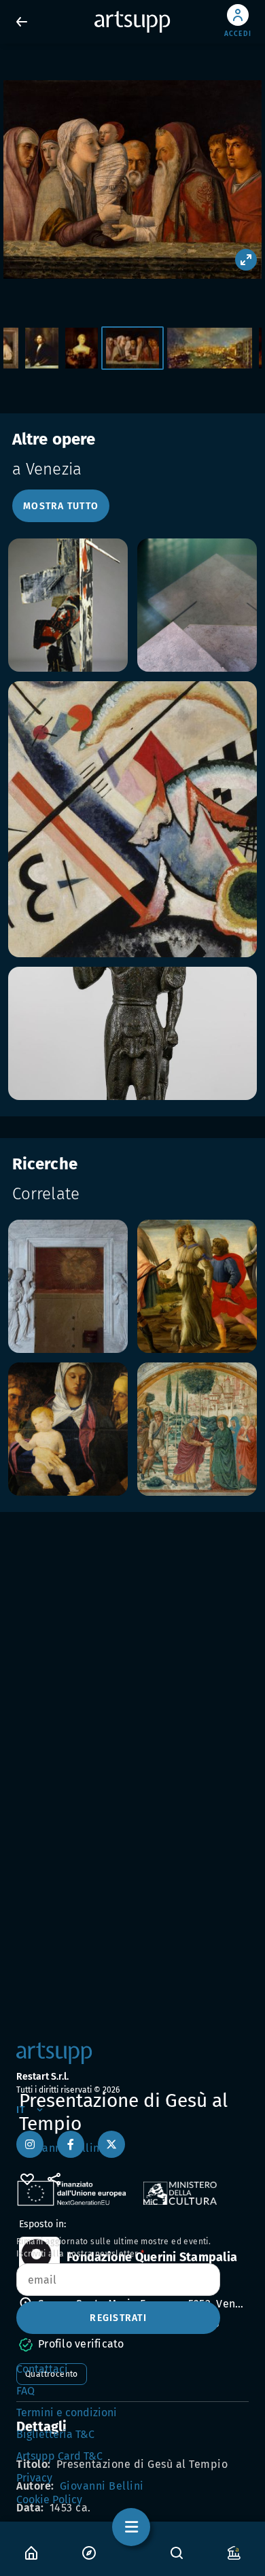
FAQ (25, 2391)
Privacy (34, 2478)
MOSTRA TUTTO (61, 506)
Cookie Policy (49, 2500)
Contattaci (42, 2369)
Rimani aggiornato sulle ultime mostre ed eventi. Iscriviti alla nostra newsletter (113, 2248)
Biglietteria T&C (55, 2434)
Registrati (118, 2318)
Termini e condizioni (67, 2412)
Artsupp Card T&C (59, 2456)
